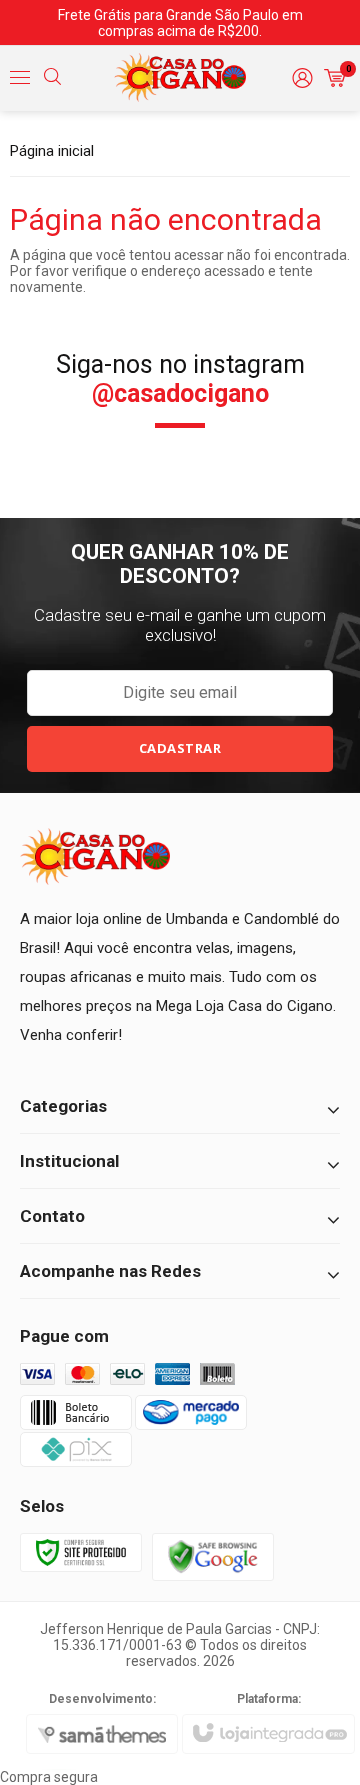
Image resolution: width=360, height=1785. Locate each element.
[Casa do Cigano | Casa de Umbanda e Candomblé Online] (180, 78)
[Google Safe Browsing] (213, 1556)
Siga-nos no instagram (180, 379)
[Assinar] (180, 749)
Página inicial (52, 151)
